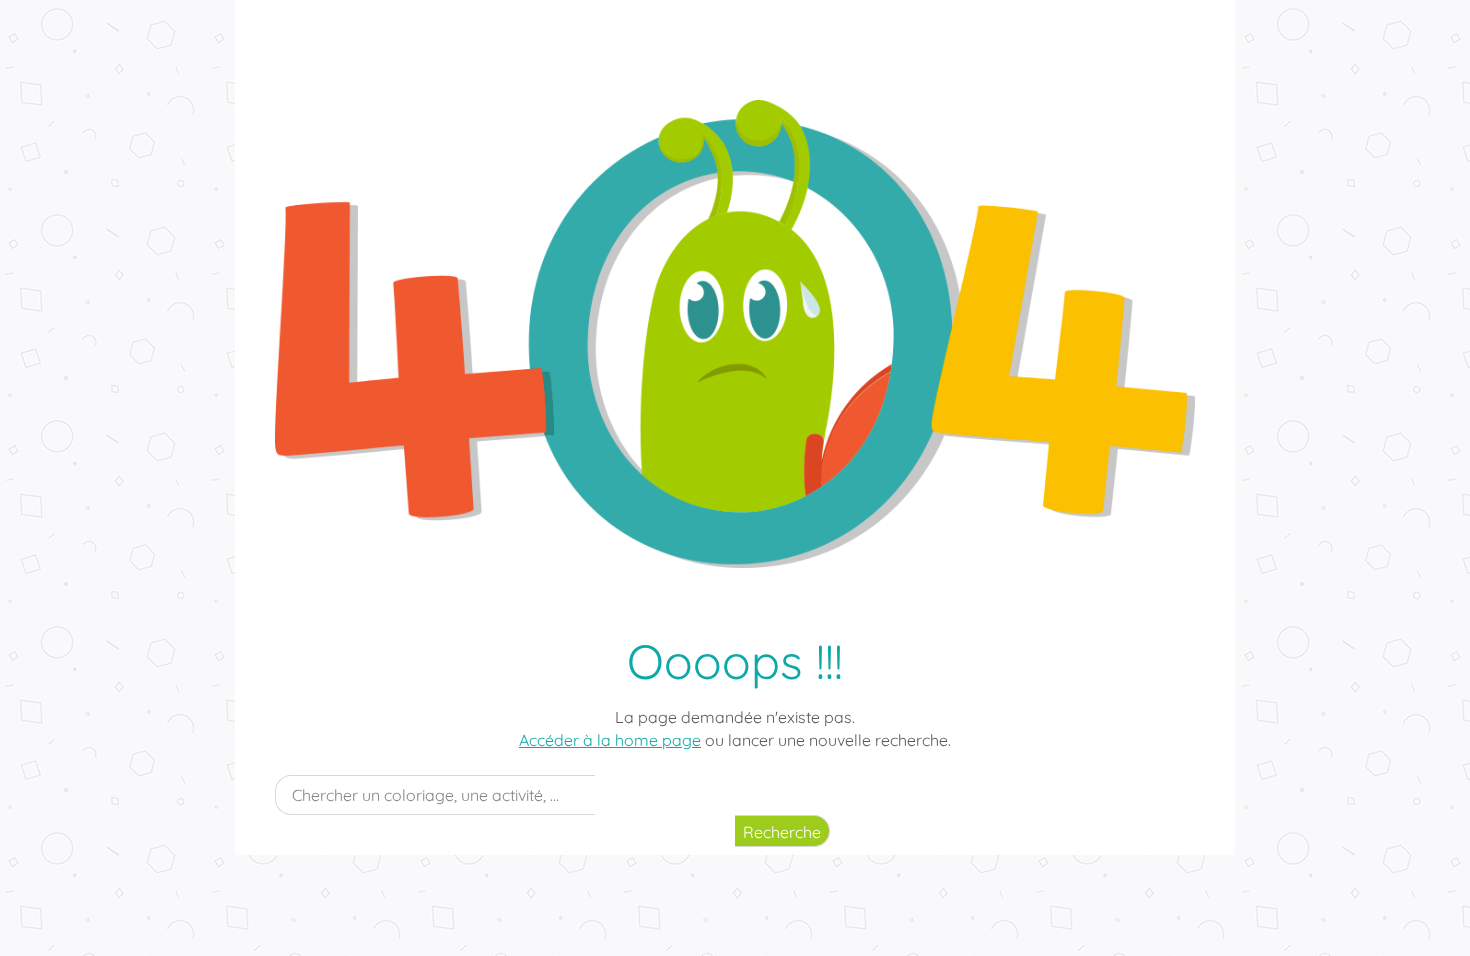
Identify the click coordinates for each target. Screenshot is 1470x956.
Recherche (782, 832)
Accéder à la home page (610, 740)
